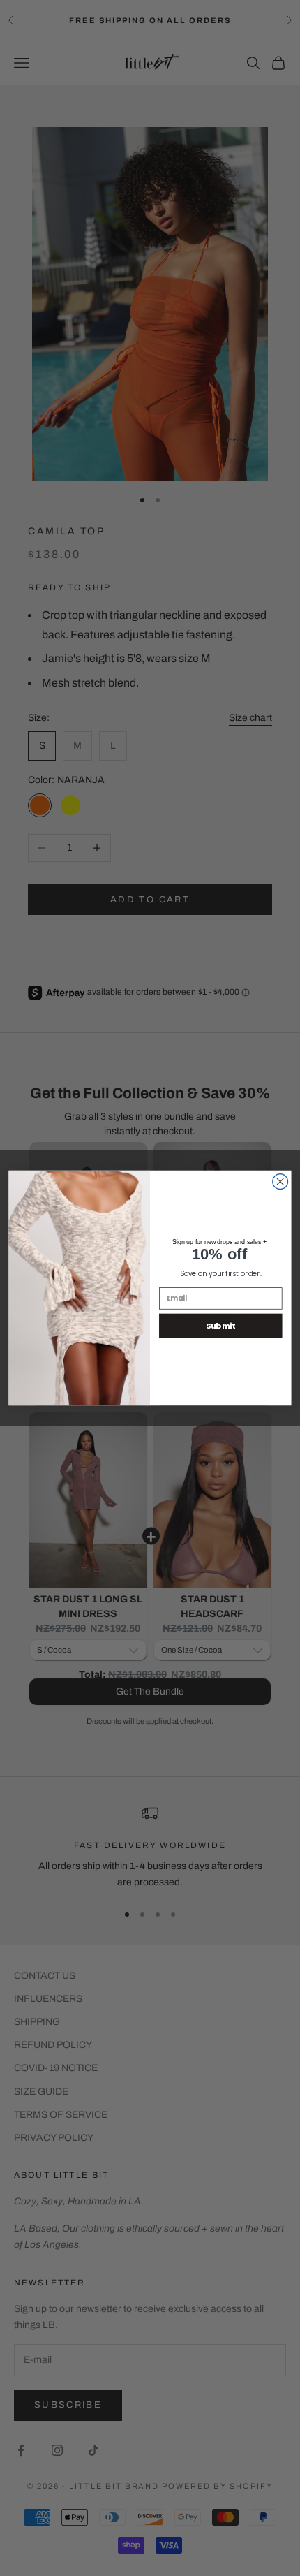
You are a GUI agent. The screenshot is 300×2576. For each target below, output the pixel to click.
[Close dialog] (280, 1182)
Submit (220, 1326)
